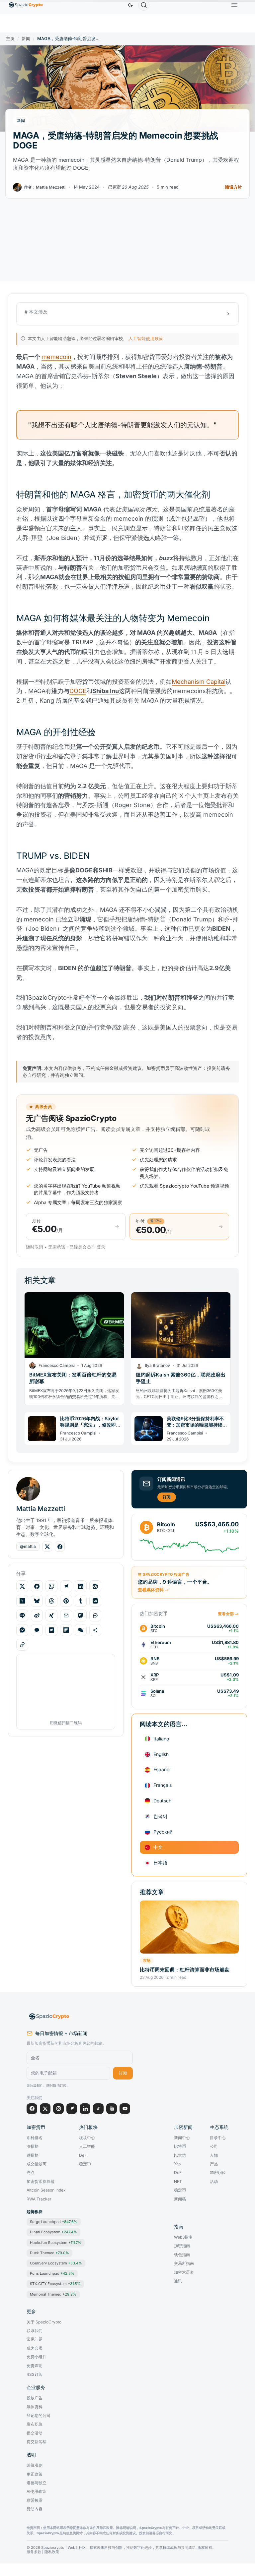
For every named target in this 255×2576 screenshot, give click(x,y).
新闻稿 (180, 2199)
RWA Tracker (39, 2199)
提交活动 (35, 2433)
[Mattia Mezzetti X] (47, 1547)
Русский (163, 1832)
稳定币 (85, 2164)
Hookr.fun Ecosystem (56, 2243)
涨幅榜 (33, 2146)
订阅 (167, 1497)
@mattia (28, 1546)
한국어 (160, 1816)
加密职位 (218, 2173)
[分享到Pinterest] (66, 1601)
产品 (214, 2164)
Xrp (177, 2164)
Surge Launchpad (54, 2222)
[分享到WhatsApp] (51, 1586)
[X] (45, 2109)
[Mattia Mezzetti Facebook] (60, 1547)
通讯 (178, 2281)
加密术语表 (184, 2272)
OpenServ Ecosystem (56, 2263)
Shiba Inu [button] (106, 691)
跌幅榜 (33, 2155)
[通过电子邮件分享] (66, 1615)
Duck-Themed (49, 2253)
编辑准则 (35, 2465)
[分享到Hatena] (51, 1630)
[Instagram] (58, 2109)
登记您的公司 (39, 2416)
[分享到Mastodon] (81, 1615)
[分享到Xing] (51, 1615)
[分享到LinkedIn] (81, 1586)
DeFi (83, 2155)
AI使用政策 (36, 2491)
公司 (214, 2146)
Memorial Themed (53, 2294)
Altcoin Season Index (46, 2190)
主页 (10, 39)
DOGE (78, 691)
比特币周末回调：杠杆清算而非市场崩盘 (185, 1970)
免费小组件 (37, 2357)
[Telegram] (72, 2109)
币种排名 (35, 2138)
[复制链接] (22, 1645)
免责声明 (35, 2366)
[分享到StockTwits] (95, 1615)
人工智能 (87, 2146)
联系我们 (35, 2331)
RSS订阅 (35, 2374)
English (161, 1754)
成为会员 (35, 2348)
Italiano (161, 1739)
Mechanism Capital (199, 682)
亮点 (31, 2173)
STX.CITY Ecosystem (55, 2284)
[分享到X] (22, 1586)
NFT (178, 2182)
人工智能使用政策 (146, 338)
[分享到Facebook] (37, 1586)
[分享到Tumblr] (81, 1601)
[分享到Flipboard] (66, 1630)
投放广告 (35, 2398)
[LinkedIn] (85, 2109)
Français (163, 1785)
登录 (101, 1247)
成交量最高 (37, 2164)
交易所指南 (184, 2263)
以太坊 (180, 2155)
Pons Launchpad (52, 2273)
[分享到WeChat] (81, 1630)
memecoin (56, 357)
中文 (158, 1847)
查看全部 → (228, 1614)
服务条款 (34, 2552)
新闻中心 (182, 2138)
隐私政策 (52, 2552)
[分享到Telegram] (66, 1586)
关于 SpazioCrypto (44, 2322)
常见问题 (35, 2339)
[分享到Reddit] (95, 1586)
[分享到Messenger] (22, 1630)
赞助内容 (35, 2509)
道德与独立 (37, 2483)
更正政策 (35, 2474)
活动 (214, 2182)
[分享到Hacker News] (22, 1601)
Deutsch (162, 1801)
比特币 (180, 2146)
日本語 (160, 1863)
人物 (214, 2155)
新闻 (26, 39)
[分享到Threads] (51, 1601)
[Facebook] (32, 2109)
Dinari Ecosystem (53, 2232)
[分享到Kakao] (37, 1630)
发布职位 (35, 2424)
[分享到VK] (95, 1601)
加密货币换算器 (41, 2182)
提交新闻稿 (37, 2442)
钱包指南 (182, 2255)
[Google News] (112, 2109)
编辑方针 (233, 187)
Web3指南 (183, 2237)
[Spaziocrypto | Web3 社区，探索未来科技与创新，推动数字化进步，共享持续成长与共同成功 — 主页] (80, 2017)
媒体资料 (35, 2407)
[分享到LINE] (22, 1615)
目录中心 (218, 2138)
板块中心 (87, 2138)
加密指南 (182, 2246)
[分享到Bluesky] (37, 1601)
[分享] (95, 1630)
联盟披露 (35, 2500)
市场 (147, 1961)
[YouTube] (125, 2109)
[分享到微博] (37, 1615)
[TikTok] (98, 2109)
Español (162, 1769)
